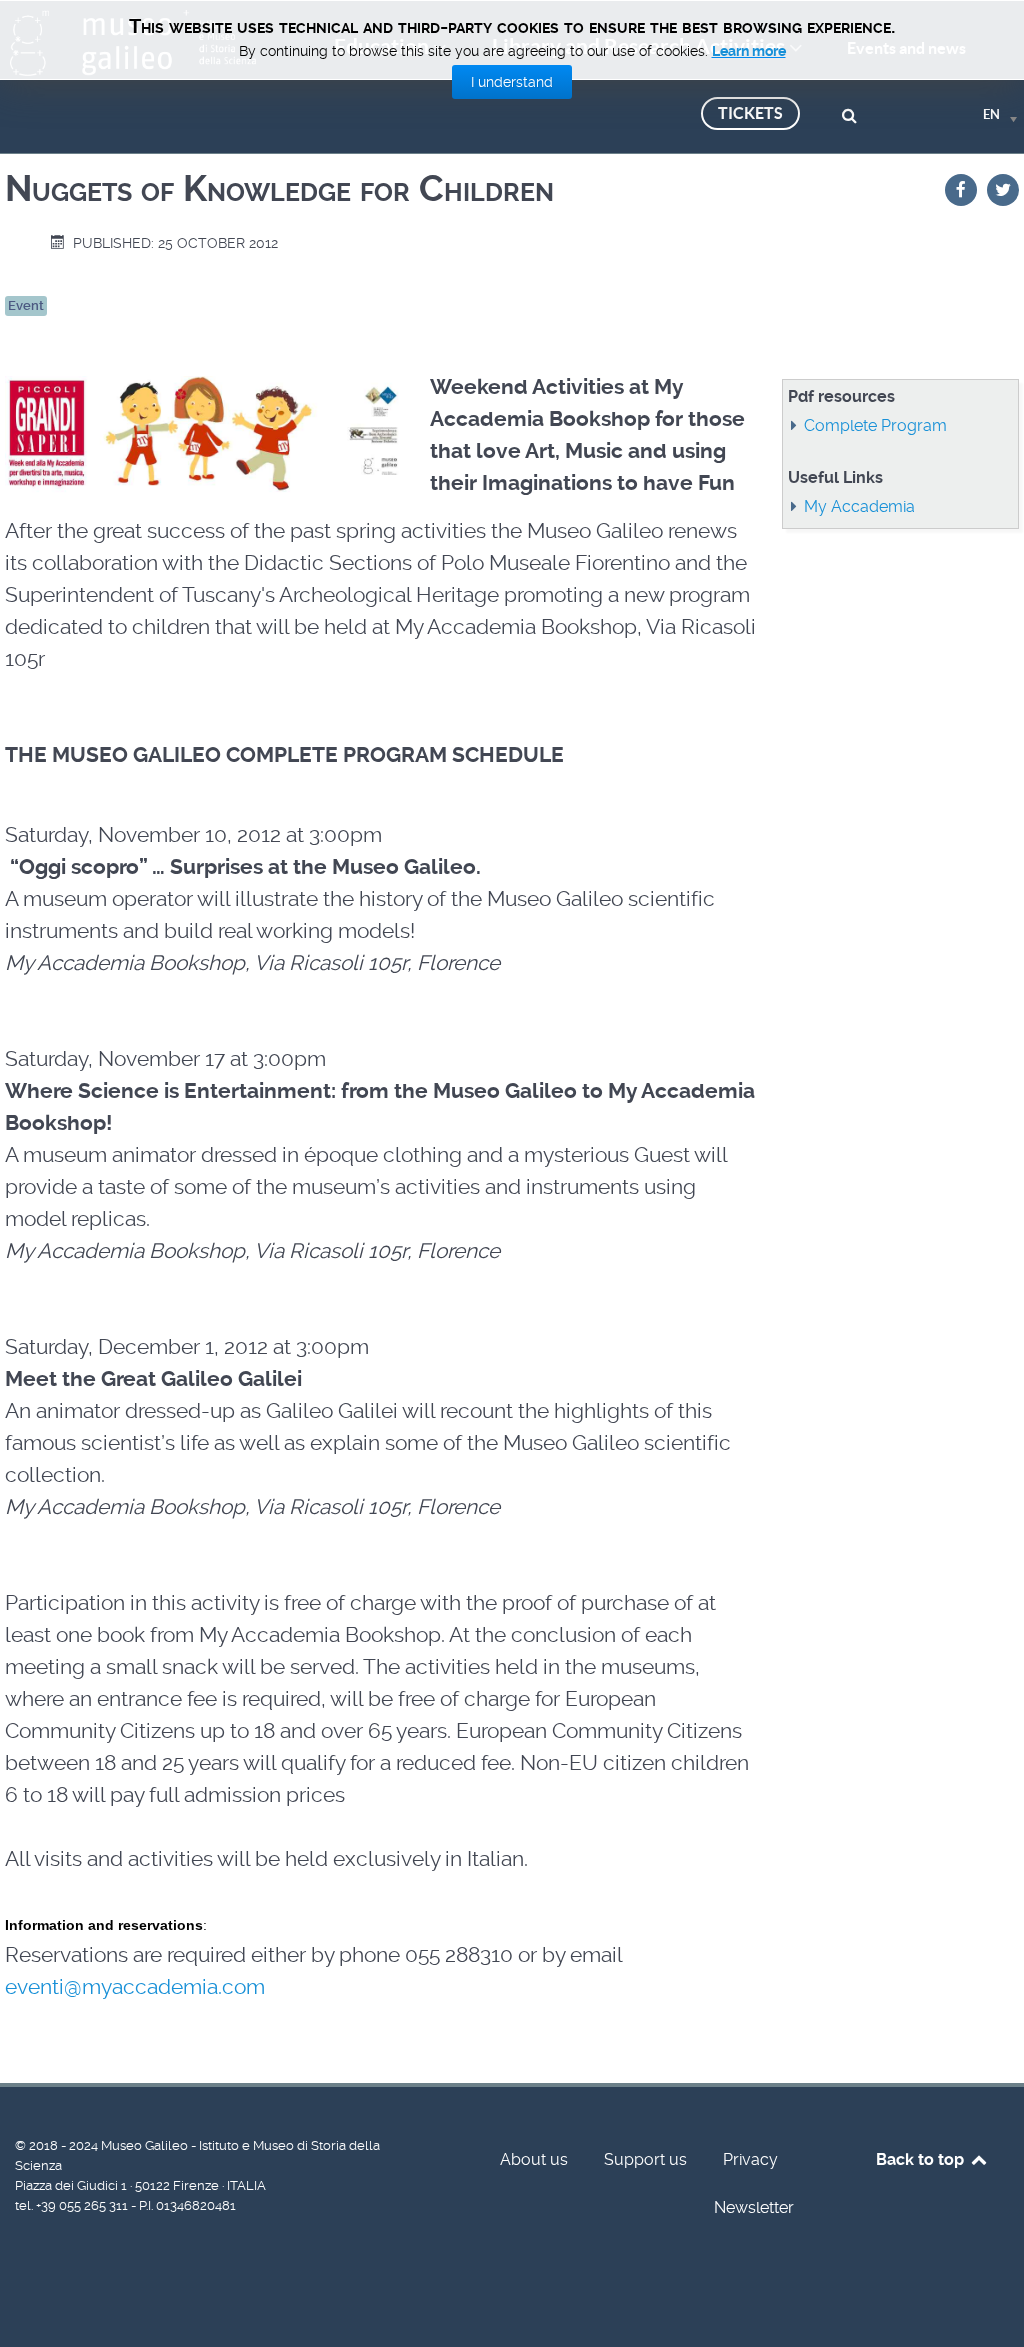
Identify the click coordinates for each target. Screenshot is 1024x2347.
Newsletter (754, 2207)
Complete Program (875, 425)
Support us (645, 2159)
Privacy (750, 2159)
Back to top (922, 2159)
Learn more (749, 51)
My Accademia (859, 506)
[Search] (852, 113)
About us (534, 2159)
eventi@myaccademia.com (135, 1987)
